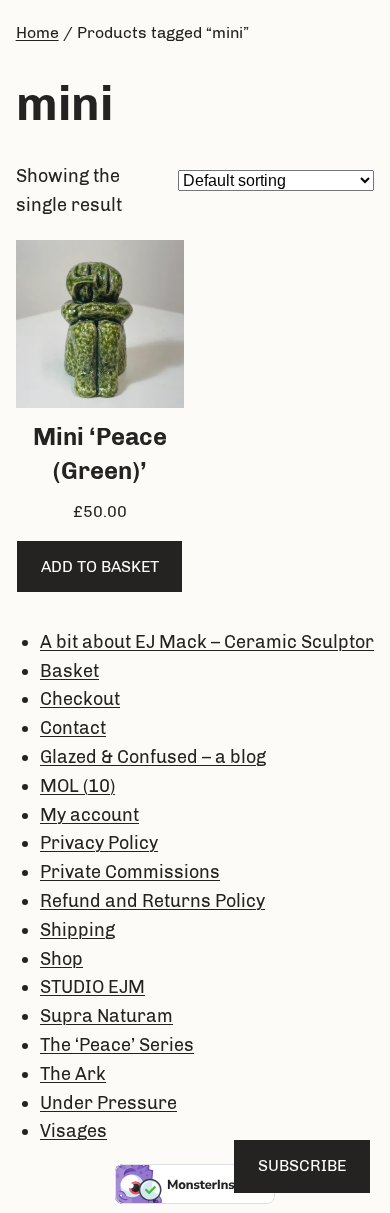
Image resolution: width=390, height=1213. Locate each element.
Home (37, 32)
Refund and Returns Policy (152, 901)
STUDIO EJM (92, 987)
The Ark (73, 1074)
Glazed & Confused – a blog (153, 757)
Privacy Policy (99, 843)
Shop (61, 959)
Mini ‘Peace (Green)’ (100, 453)
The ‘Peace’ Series (117, 1045)
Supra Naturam (106, 1016)
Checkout (80, 699)
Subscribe (302, 1165)
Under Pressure (108, 1103)
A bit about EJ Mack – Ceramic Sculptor (207, 642)
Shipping (77, 930)
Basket (69, 671)
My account (89, 815)
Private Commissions (130, 872)
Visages (73, 1131)
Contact (73, 728)
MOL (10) (77, 786)
